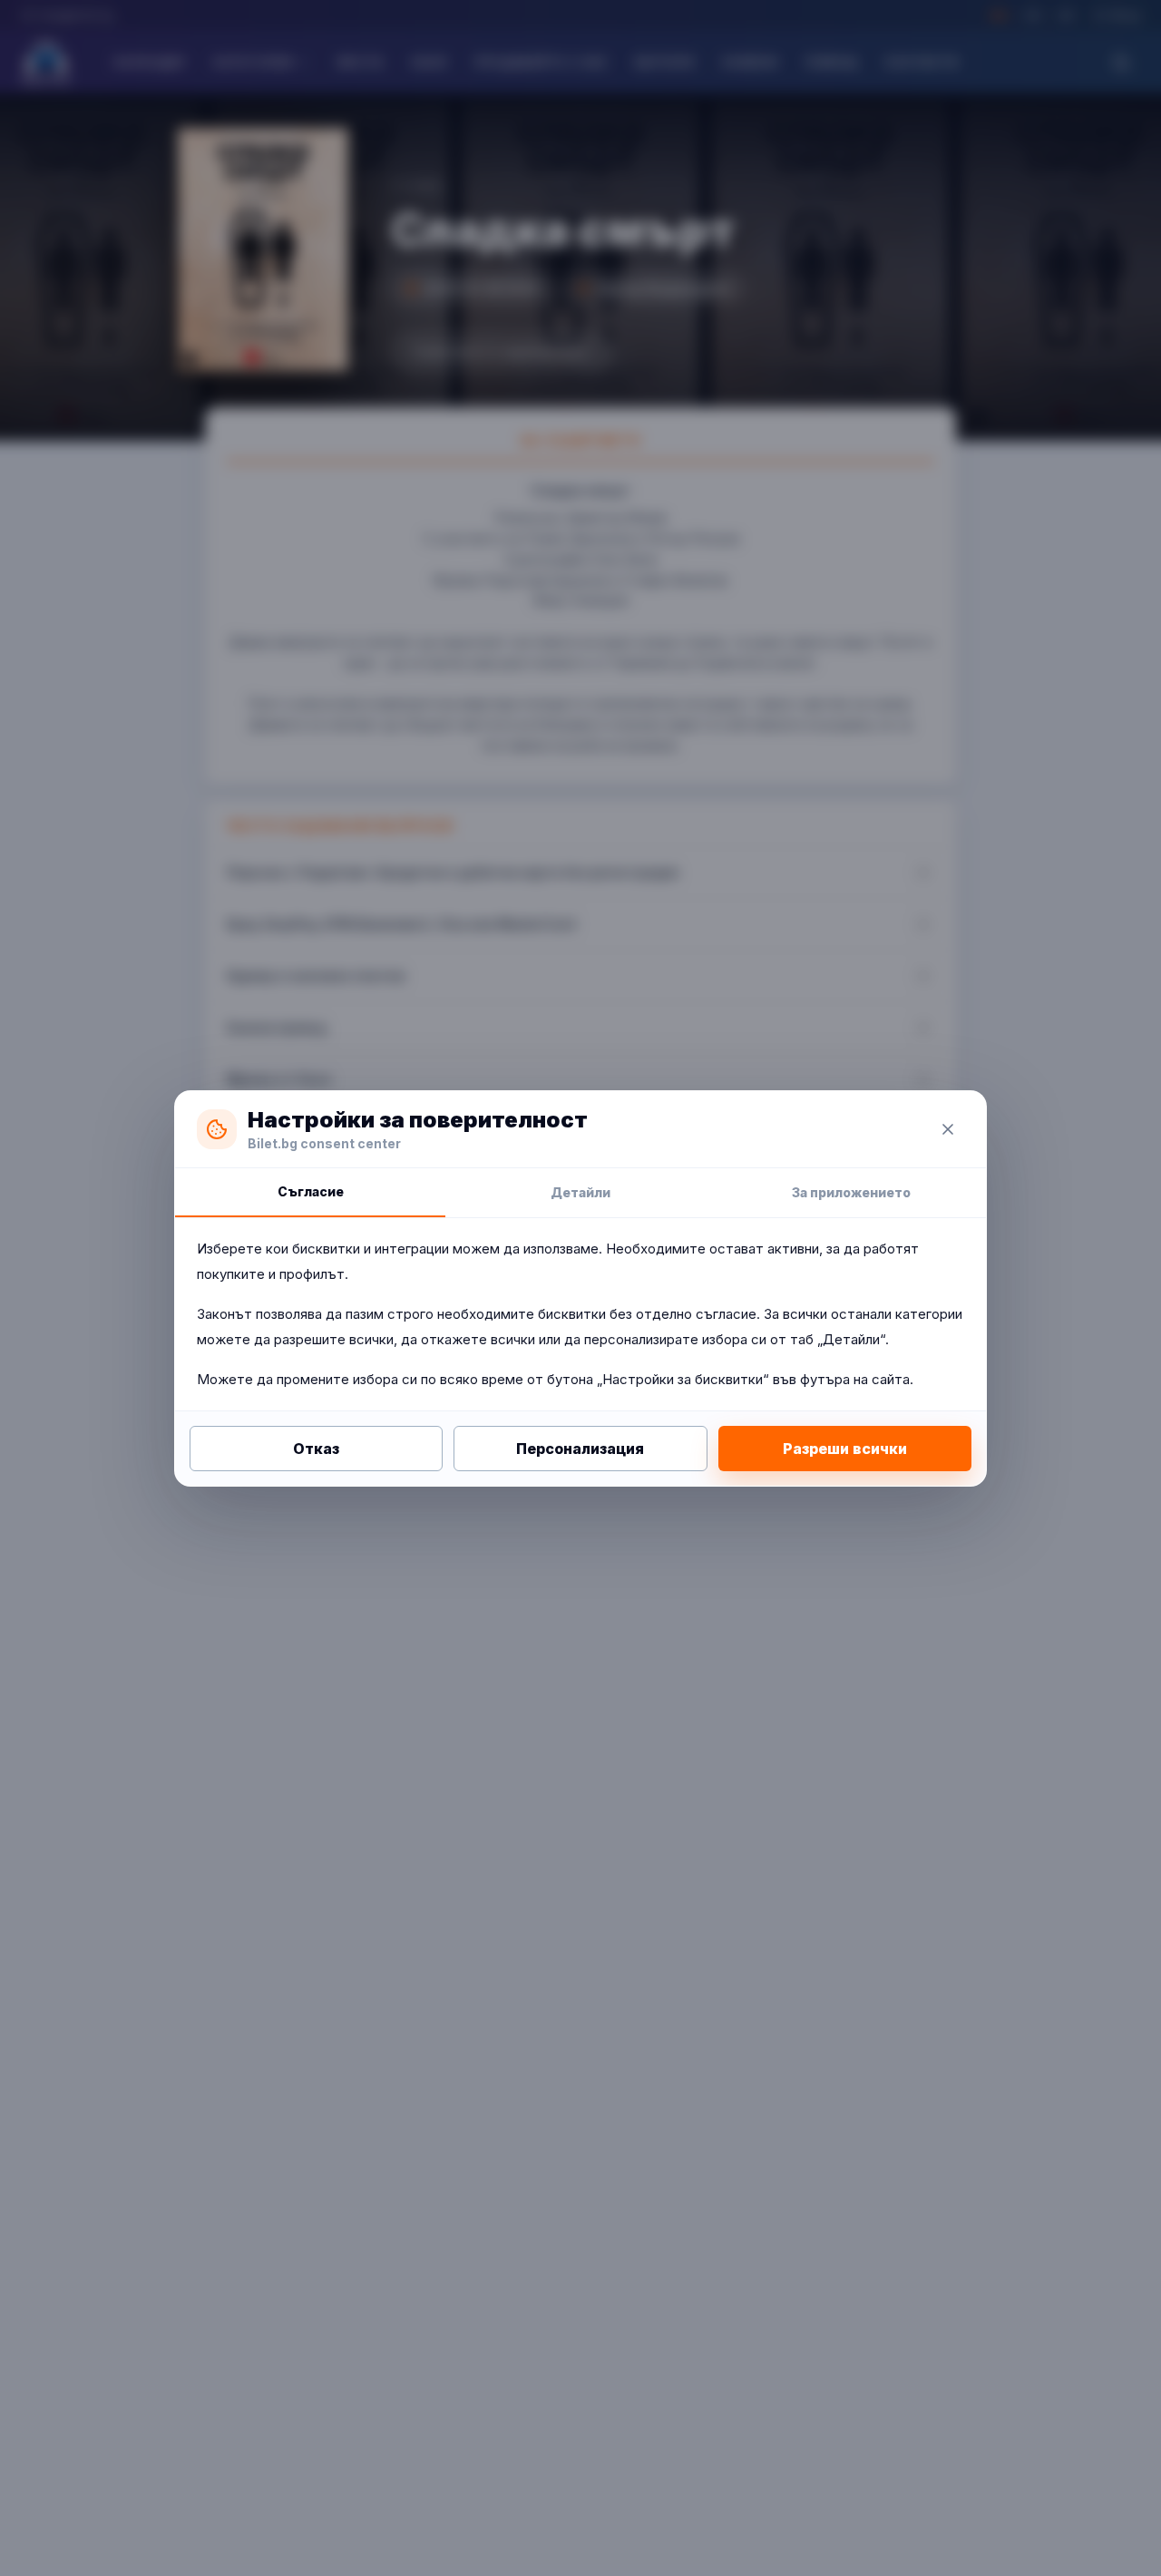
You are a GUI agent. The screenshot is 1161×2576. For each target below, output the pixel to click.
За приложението (851, 1192)
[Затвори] (948, 1129)
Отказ (316, 1449)
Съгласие (311, 1191)
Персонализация (580, 1449)
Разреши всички (845, 1449)
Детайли (580, 1192)
